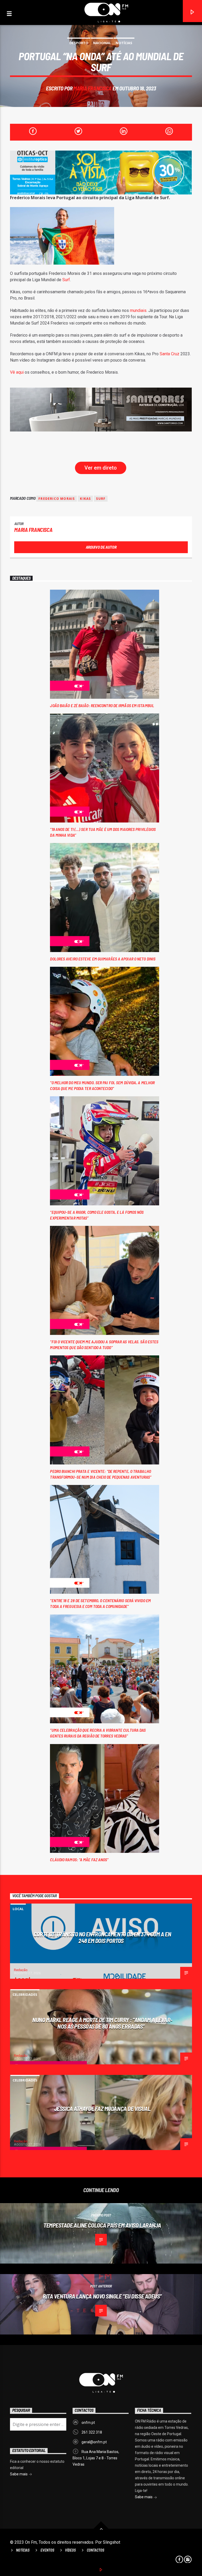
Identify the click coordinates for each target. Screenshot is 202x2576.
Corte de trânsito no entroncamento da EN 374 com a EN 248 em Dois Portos (102, 1937)
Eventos (47, 2550)
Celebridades (25, 1994)
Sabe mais (144, 2497)
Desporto (79, 43)
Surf (66, 280)
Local (18, 1909)
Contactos (95, 2550)
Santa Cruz (170, 354)
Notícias (124, 43)
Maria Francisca (92, 88)
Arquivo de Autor (101, 547)
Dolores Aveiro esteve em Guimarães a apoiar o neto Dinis (103, 959)
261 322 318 (92, 2432)
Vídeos (70, 2550)
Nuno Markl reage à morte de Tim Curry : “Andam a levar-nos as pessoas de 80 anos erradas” (102, 2023)
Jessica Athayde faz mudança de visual (102, 2109)
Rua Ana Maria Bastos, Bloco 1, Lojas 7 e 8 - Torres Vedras (96, 2458)
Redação (21, 1970)
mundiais (138, 310)
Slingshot (112, 2542)
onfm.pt (88, 2423)
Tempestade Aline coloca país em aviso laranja (102, 2225)
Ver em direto (101, 468)
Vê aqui (17, 372)
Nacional (102, 43)
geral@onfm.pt (94, 2442)
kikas (85, 499)
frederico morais (57, 499)
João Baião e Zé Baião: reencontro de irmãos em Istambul (102, 705)
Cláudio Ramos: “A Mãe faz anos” (79, 1860)
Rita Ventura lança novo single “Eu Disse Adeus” (102, 2296)
